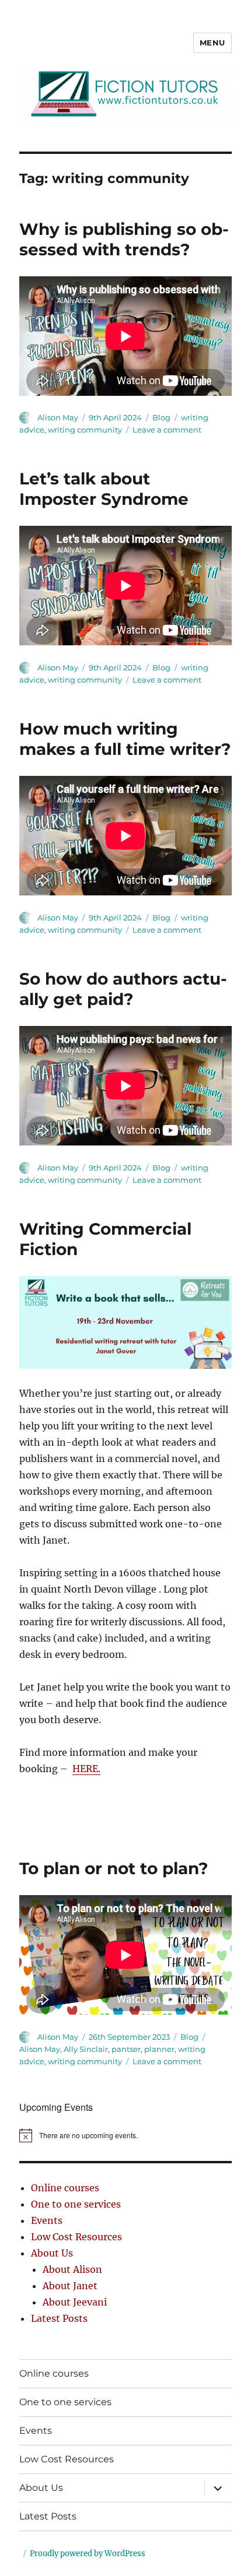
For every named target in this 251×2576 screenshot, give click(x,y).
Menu (212, 43)
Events (47, 2220)
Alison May (58, 417)
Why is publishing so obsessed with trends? (124, 239)
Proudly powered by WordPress (88, 2554)
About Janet (70, 2286)
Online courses (65, 2188)
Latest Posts (59, 2318)
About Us (52, 2253)
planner (159, 2049)
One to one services (76, 2204)
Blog (161, 417)
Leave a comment (167, 430)
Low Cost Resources (76, 2237)
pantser (126, 2049)
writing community (85, 430)
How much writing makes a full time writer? (125, 739)
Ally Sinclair (86, 2049)
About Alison (72, 2269)
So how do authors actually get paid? (123, 989)
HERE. (86, 1769)
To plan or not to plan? (114, 1868)
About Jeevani (75, 2302)
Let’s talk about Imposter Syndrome (104, 489)
